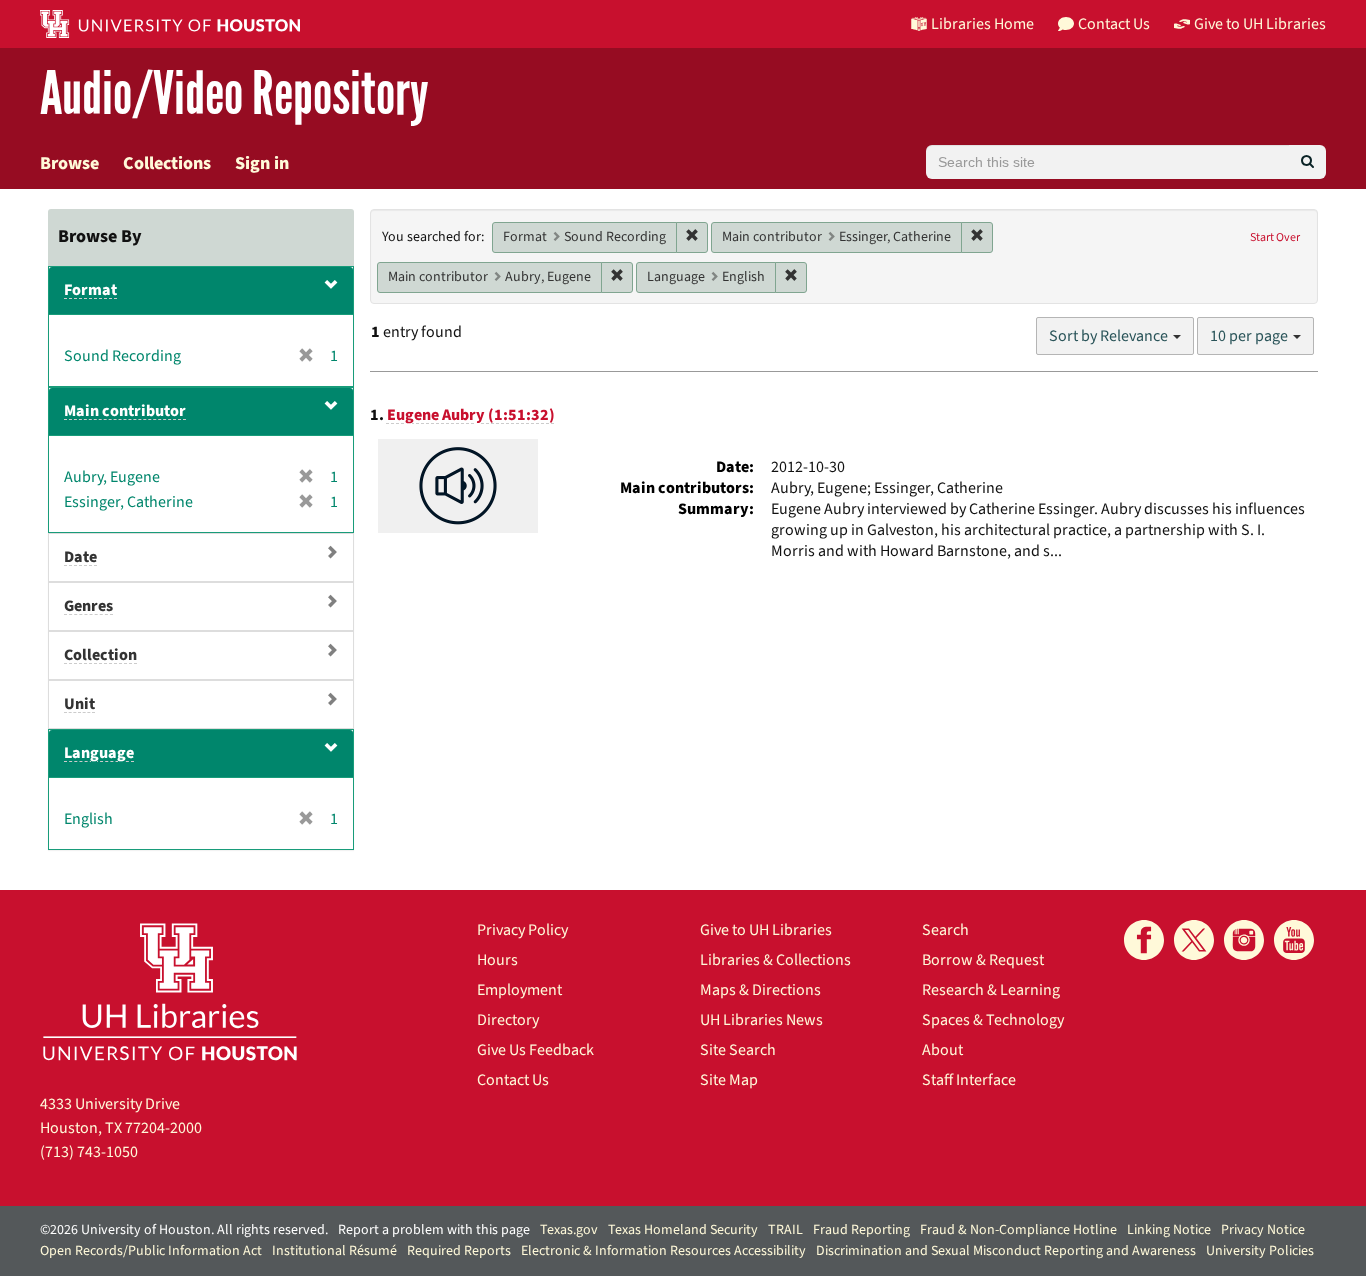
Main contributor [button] (125, 411)
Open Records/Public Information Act (151, 1251)
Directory (508, 1020)
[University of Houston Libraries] (170, 991)
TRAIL (785, 1230)
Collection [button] (100, 655)
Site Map (729, 1080)
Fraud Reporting (861, 1230)
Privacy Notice (1263, 1230)
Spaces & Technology (993, 1020)
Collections (167, 163)
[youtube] (1294, 940)
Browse (69, 163)
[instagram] (1244, 940)
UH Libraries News (761, 1020)
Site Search (738, 1050)
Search (945, 930)
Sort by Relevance (1110, 336)
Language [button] (99, 753)
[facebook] (1144, 940)
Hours (497, 960)
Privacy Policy (522, 930)
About (942, 1050)
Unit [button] (79, 704)
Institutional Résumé (334, 1251)
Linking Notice (1169, 1230)
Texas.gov (569, 1230)
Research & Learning (991, 990)
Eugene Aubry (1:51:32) (471, 415)
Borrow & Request (983, 960)
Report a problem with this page (434, 1230)
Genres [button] (88, 606)
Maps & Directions (760, 990)
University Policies (1260, 1251)
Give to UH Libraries (766, 930)
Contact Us (513, 1080)
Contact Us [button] (1114, 24)
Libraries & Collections (775, 960)
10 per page (1250, 336)
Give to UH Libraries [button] (1260, 24)
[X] (1194, 940)
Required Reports (459, 1251)
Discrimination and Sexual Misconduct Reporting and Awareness (1006, 1251)
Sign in (262, 163)
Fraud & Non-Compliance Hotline (1018, 1230)
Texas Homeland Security (683, 1230)
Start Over (1275, 237)
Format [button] (90, 290)
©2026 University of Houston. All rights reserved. (184, 1230)
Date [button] (80, 557)
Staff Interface (969, 1080)
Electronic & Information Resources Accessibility (663, 1251)
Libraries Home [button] (982, 24)
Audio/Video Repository (234, 94)
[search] (1307, 162)
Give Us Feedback (535, 1050)
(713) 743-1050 (89, 1152)
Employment (519, 990)
